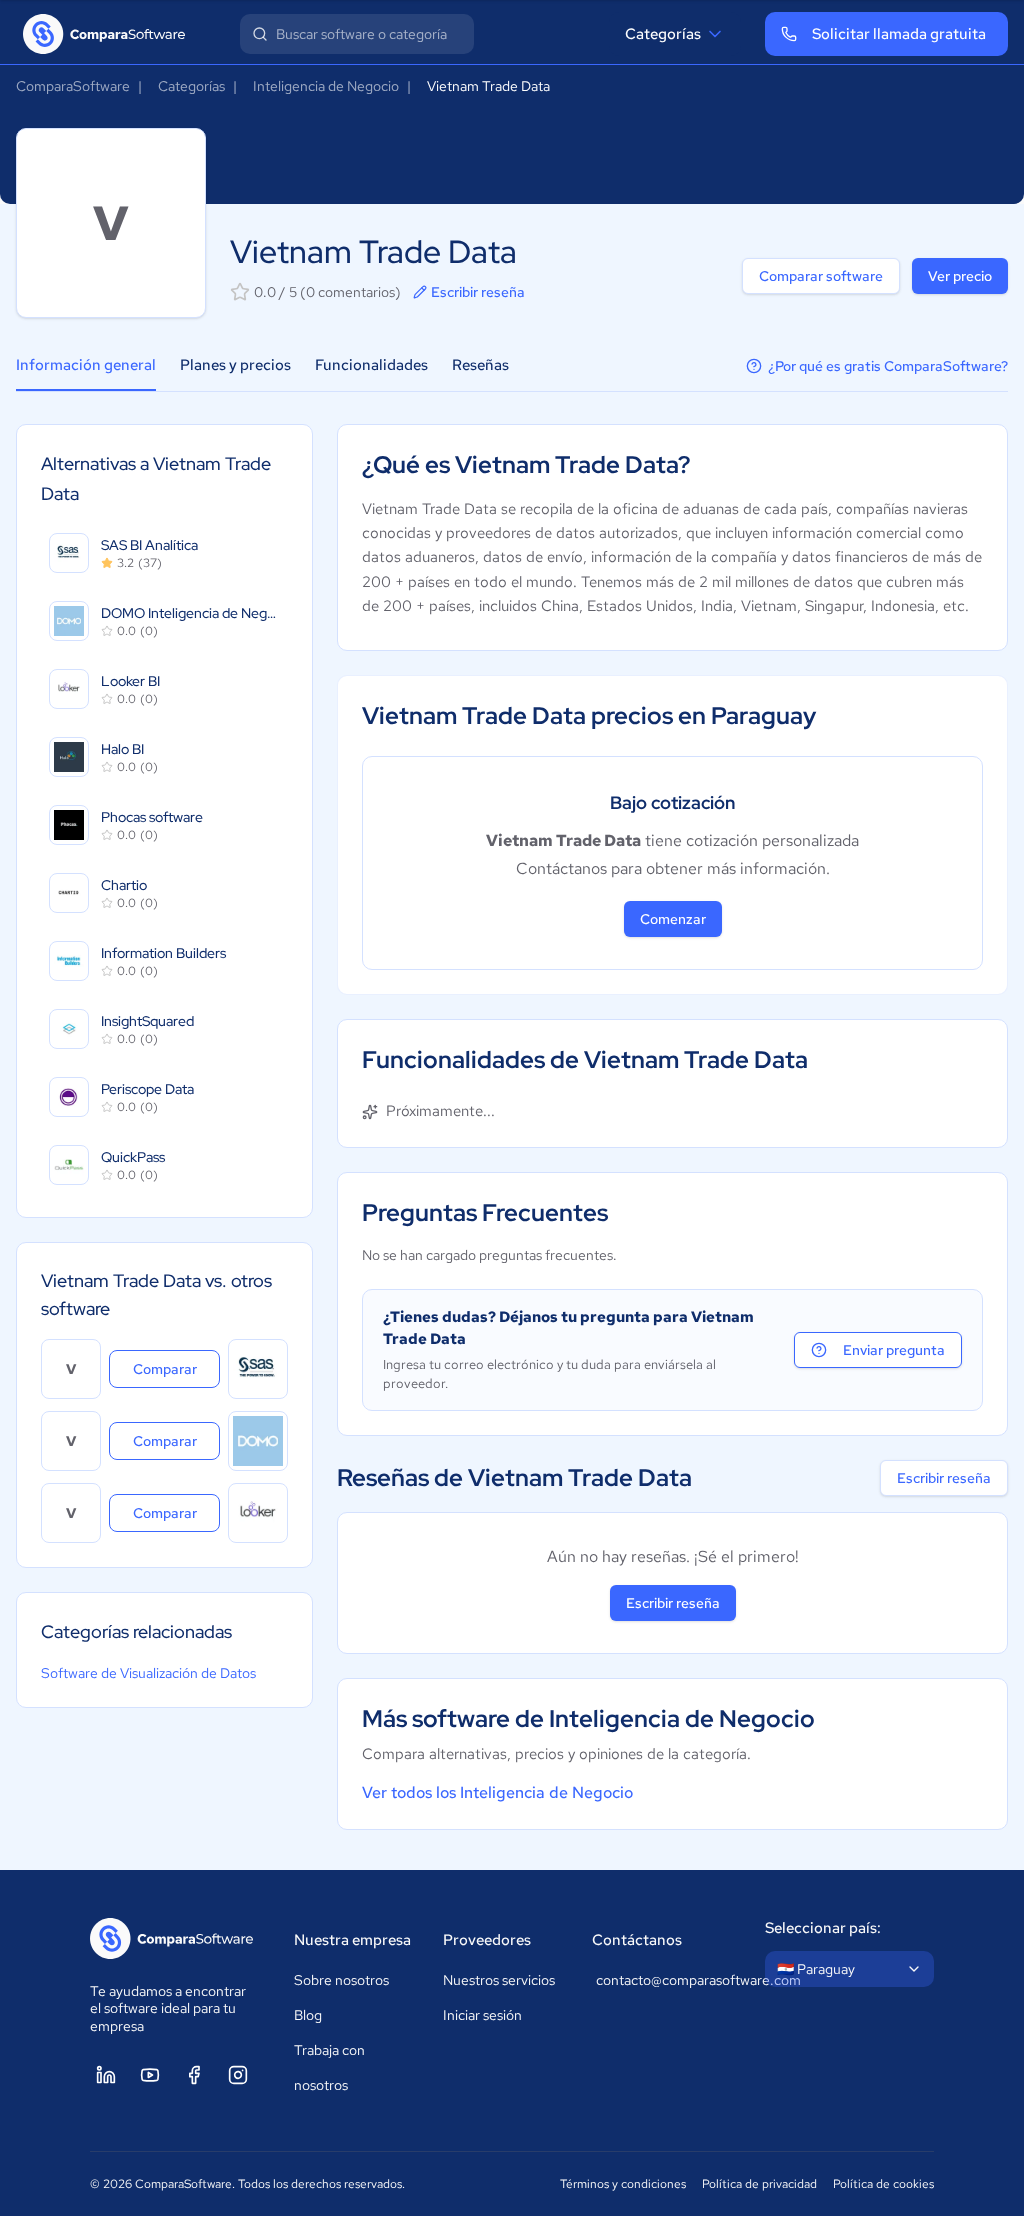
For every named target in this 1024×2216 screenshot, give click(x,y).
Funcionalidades (371, 365)
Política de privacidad (759, 2184)
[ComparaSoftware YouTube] (150, 2075)
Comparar (176, 1368)
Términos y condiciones (623, 2184)
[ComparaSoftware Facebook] (194, 2075)
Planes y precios (235, 365)
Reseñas (480, 365)
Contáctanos (637, 1940)
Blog (308, 2015)
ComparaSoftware (73, 86)
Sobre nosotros (341, 1980)
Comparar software (821, 276)
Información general (86, 365)
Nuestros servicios (499, 1980)
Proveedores (487, 1940)
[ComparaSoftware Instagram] (238, 2075)
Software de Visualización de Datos (148, 1673)
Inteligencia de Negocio (326, 86)
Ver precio (960, 276)
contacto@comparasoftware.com (660, 1980)
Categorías (663, 34)
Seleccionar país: (823, 1928)
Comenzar (673, 919)
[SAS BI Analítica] (258, 1369)
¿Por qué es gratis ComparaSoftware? (888, 366)
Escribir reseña (478, 292)
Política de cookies (883, 2184)
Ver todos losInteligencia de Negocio (497, 1792)
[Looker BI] (258, 1513)
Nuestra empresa (352, 1940)
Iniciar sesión (482, 2015)
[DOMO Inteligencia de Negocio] (258, 1441)
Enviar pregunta (894, 1350)
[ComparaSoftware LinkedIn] (106, 2075)
